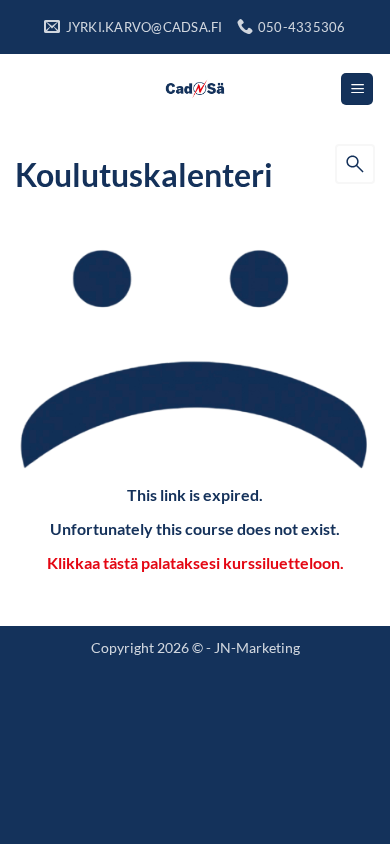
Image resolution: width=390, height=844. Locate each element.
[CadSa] (195, 89)
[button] (357, 89)
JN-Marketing (257, 647)
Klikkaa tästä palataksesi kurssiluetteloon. (195, 562)
